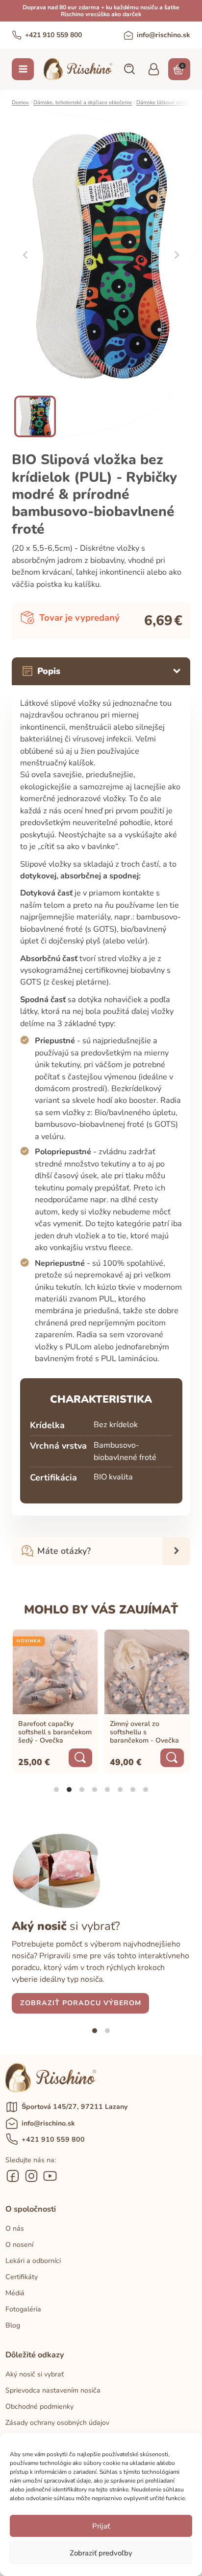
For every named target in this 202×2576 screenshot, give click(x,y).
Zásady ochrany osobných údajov (57, 2423)
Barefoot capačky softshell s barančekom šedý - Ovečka (55, 1732)
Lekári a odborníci (33, 2261)
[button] (129, 69)
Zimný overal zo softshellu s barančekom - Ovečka (144, 1732)
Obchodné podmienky (39, 2407)
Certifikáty (22, 2277)
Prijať (101, 2526)
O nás (15, 2229)
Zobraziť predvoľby (101, 2553)
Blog (13, 2325)
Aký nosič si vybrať (35, 2374)
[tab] (56, 1790)
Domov (20, 102)
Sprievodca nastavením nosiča (53, 2390)
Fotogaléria (23, 2309)
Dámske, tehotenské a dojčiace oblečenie (83, 102)
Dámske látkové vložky (164, 102)
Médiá (15, 2293)
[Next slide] (177, 255)
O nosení (19, 2245)
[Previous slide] (25, 255)
